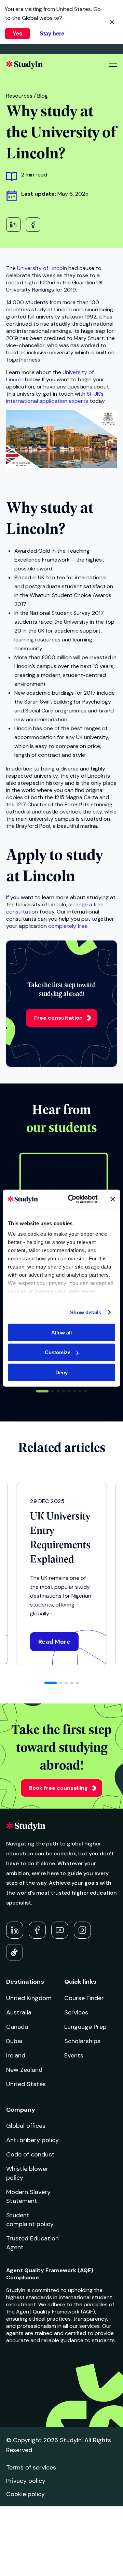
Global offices (26, 2126)
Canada (17, 2027)
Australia (19, 2012)
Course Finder (84, 1998)
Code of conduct (30, 2154)
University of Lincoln (42, 268)
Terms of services (31, 2467)
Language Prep (85, 2027)
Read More (54, 1642)
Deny (61, 1372)
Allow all (61, 1332)
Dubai (14, 2041)
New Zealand (24, 2070)
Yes (17, 34)
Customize (58, 1352)
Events (74, 2055)
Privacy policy (26, 2481)
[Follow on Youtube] (60, 1930)
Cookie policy (25, 2494)
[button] (42, 1391)
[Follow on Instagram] (82, 1930)
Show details (86, 1312)
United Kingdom (29, 1998)
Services (76, 2012)
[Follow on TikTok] (14, 1952)
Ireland (16, 2055)
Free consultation (58, 1018)
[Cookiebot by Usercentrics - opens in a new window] (72, 1199)
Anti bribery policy (32, 2140)
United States (26, 2084)
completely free (68, 926)
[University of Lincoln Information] (61, 466)
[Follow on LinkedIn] (15, 1930)
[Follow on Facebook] (37, 1930)
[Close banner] (113, 1199)
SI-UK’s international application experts (55, 397)
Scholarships (82, 2041)
